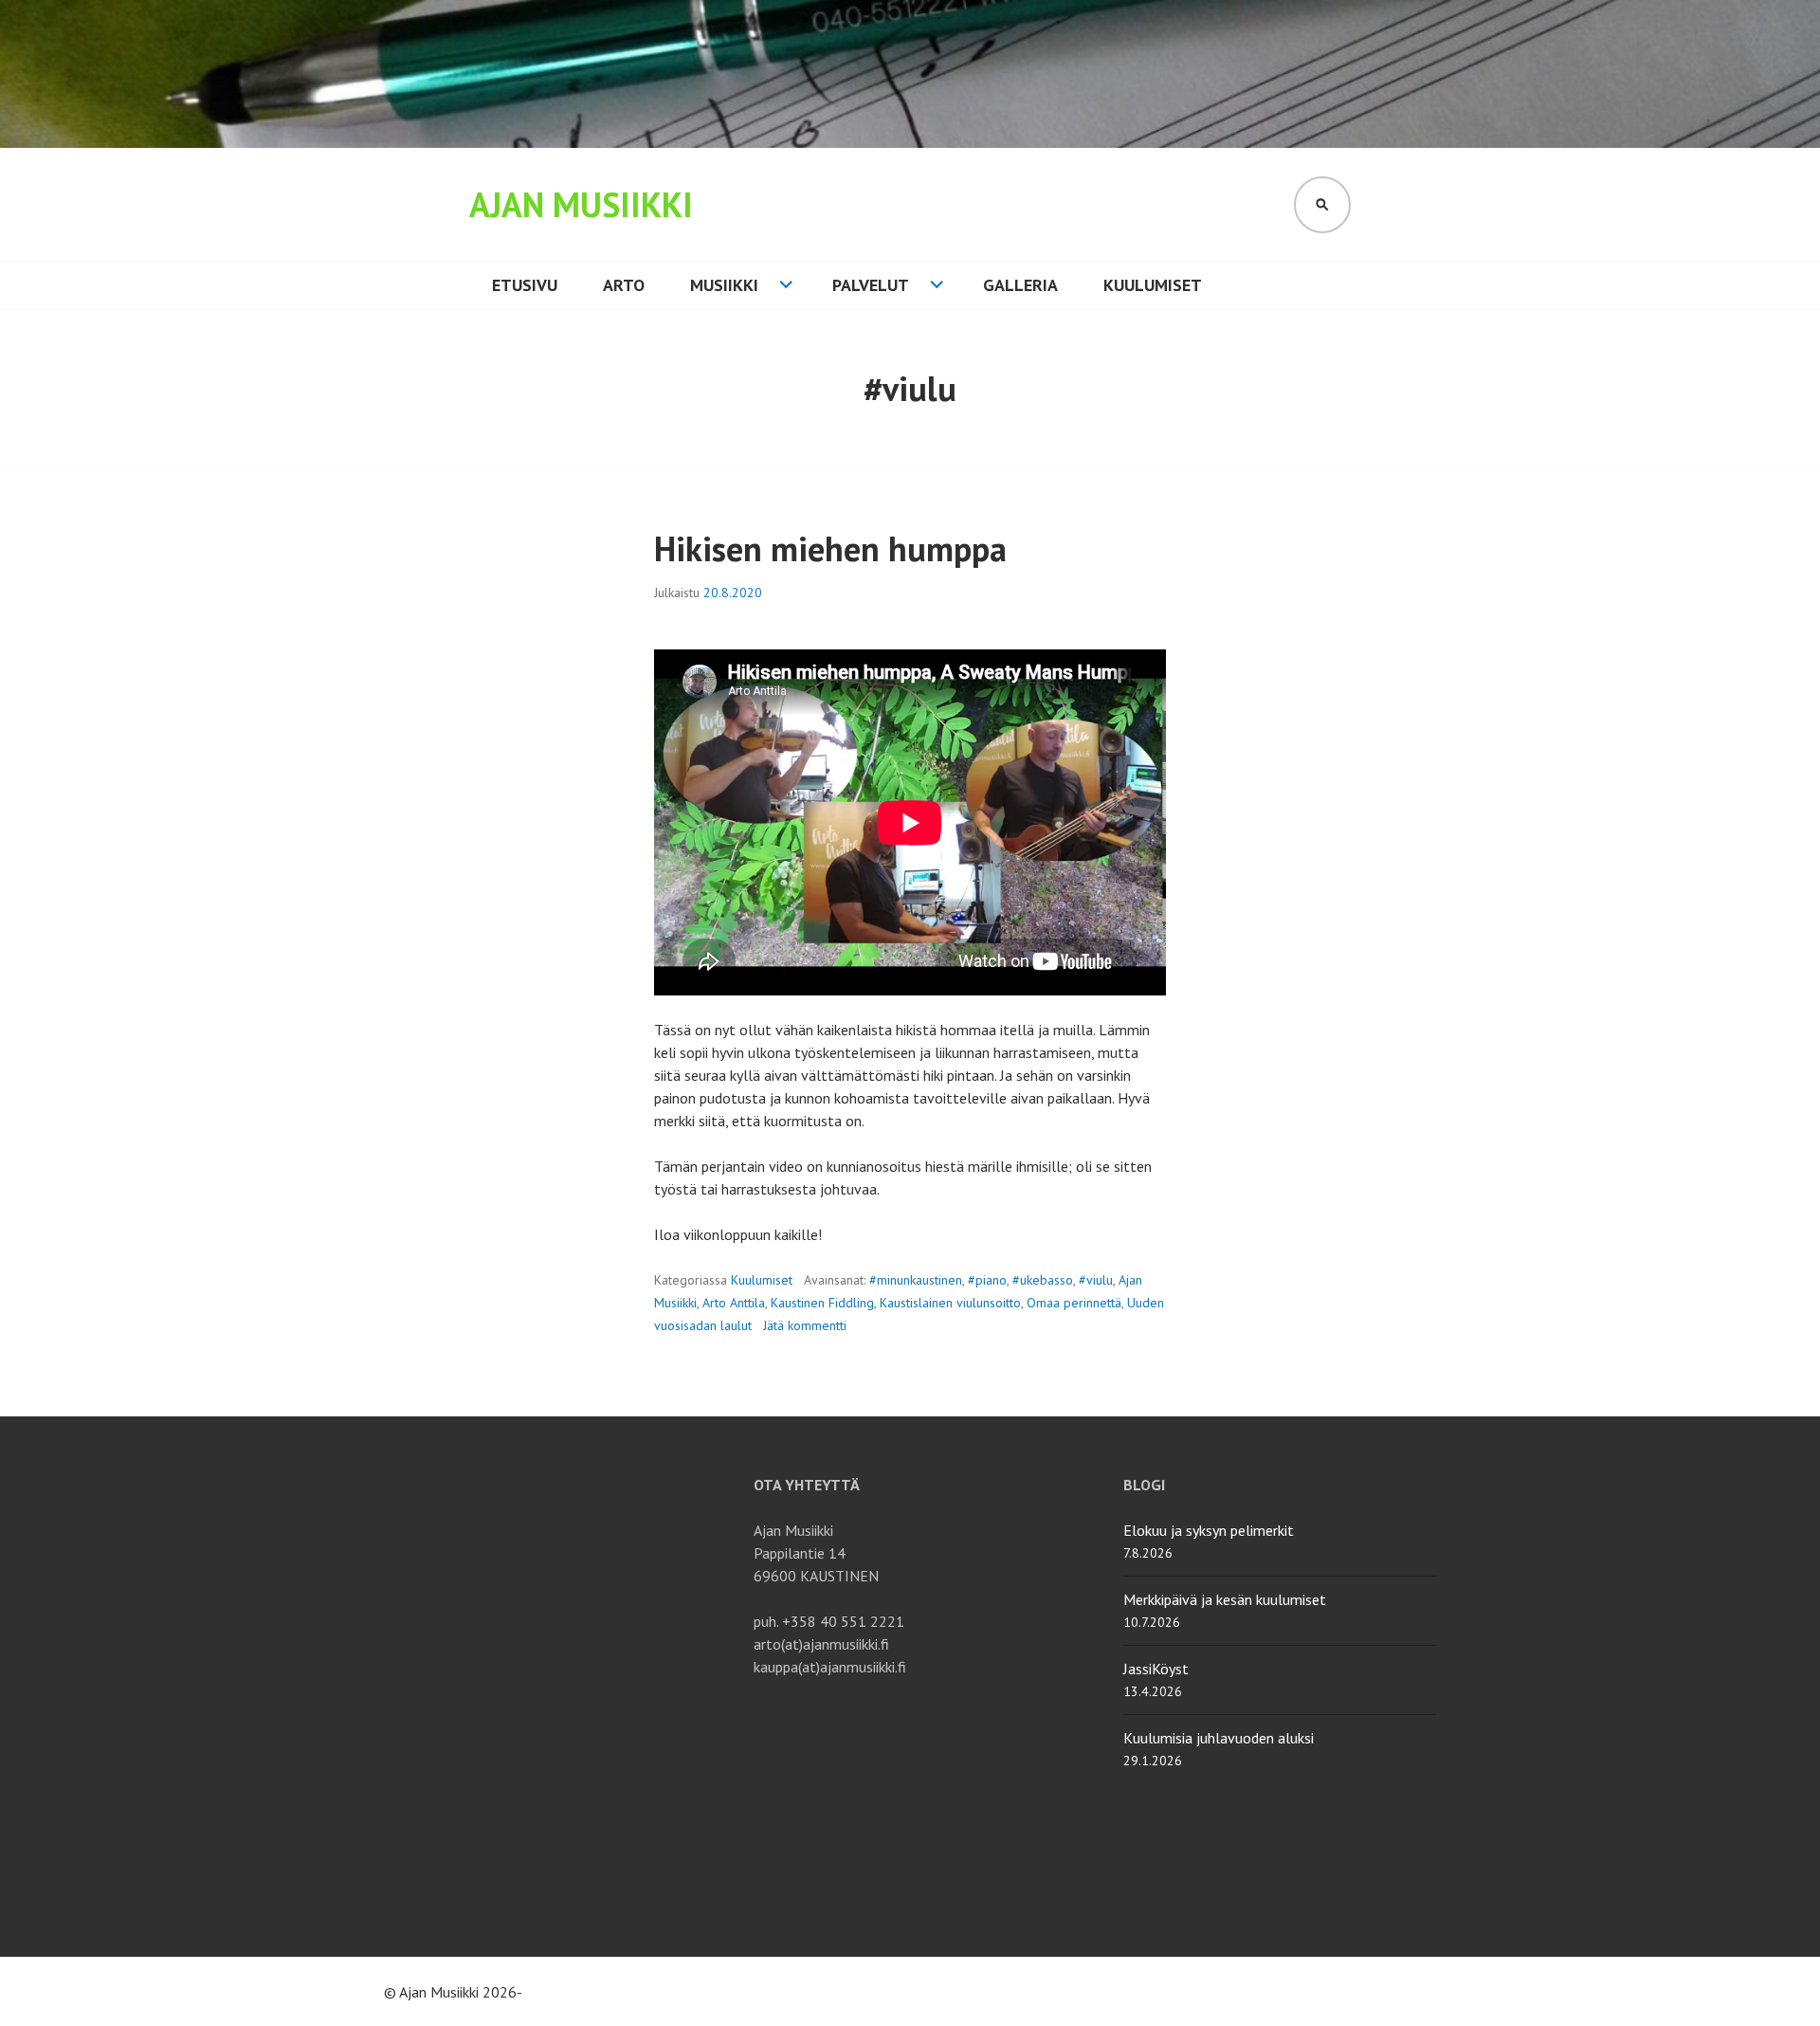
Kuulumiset (1153, 285)
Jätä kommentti (805, 1325)
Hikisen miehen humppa (830, 548)
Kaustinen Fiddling (822, 1303)
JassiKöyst (1156, 1669)
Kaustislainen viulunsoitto (950, 1303)
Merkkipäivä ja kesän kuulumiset (1225, 1599)
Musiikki (724, 285)
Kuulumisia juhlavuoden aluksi (1219, 1738)
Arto (624, 285)
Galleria (1020, 285)
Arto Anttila (734, 1303)
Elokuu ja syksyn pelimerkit (1209, 1530)
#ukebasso (1043, 1280)
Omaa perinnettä (1074, 1303)
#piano (987, 1280)
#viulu (1096, 1280)
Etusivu (525, 285)
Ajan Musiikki (581, 204)
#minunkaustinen (916, 1280)
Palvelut (871, 285)
